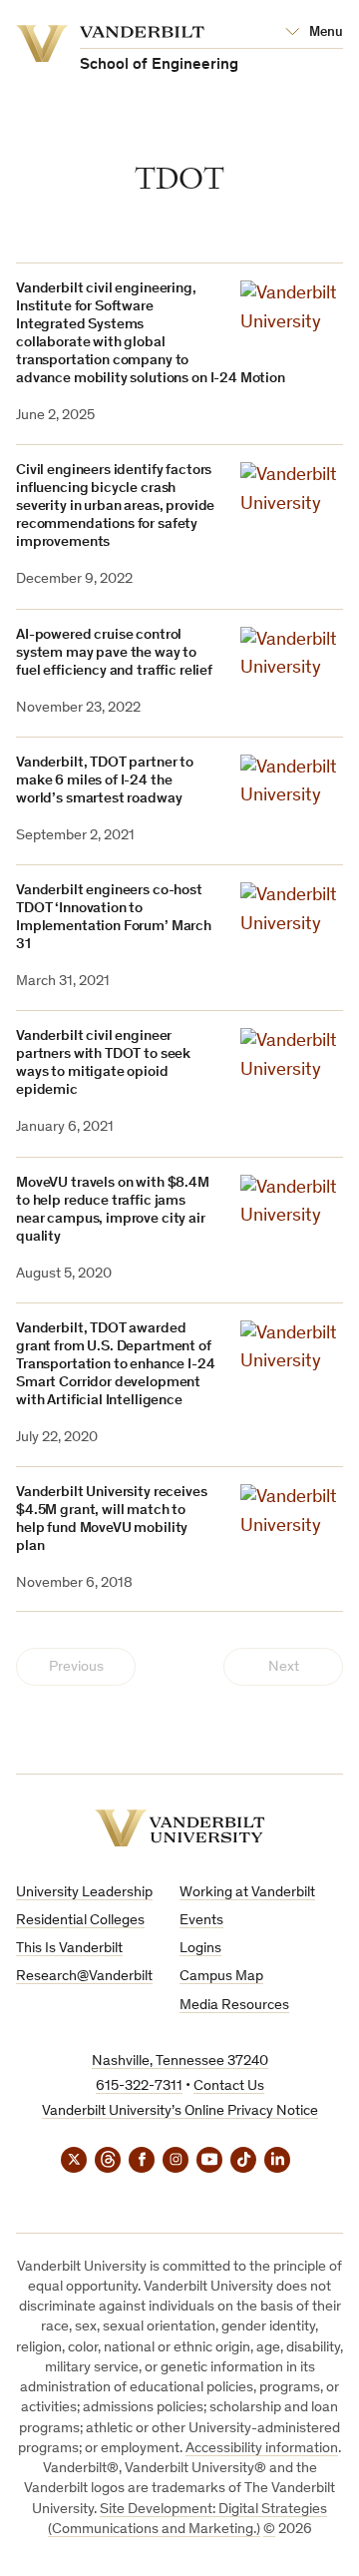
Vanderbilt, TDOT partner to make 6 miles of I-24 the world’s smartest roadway (105, 781)
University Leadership (84, 1893)
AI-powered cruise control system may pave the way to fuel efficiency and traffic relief (114, 653)
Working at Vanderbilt (247, 1893)
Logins (200, 1949)
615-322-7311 (139, 2086)
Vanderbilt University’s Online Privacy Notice (180, 2111)
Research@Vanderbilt (84, 1977)
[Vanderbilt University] (180, 1828)
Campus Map (221, 1977)
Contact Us (229, 2086)
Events (201, 1921)
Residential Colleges (80, 1921)
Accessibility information (262, 2449)
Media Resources (234, 2006)
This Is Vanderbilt (69, 1949)
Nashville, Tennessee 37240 (180, 2061)
